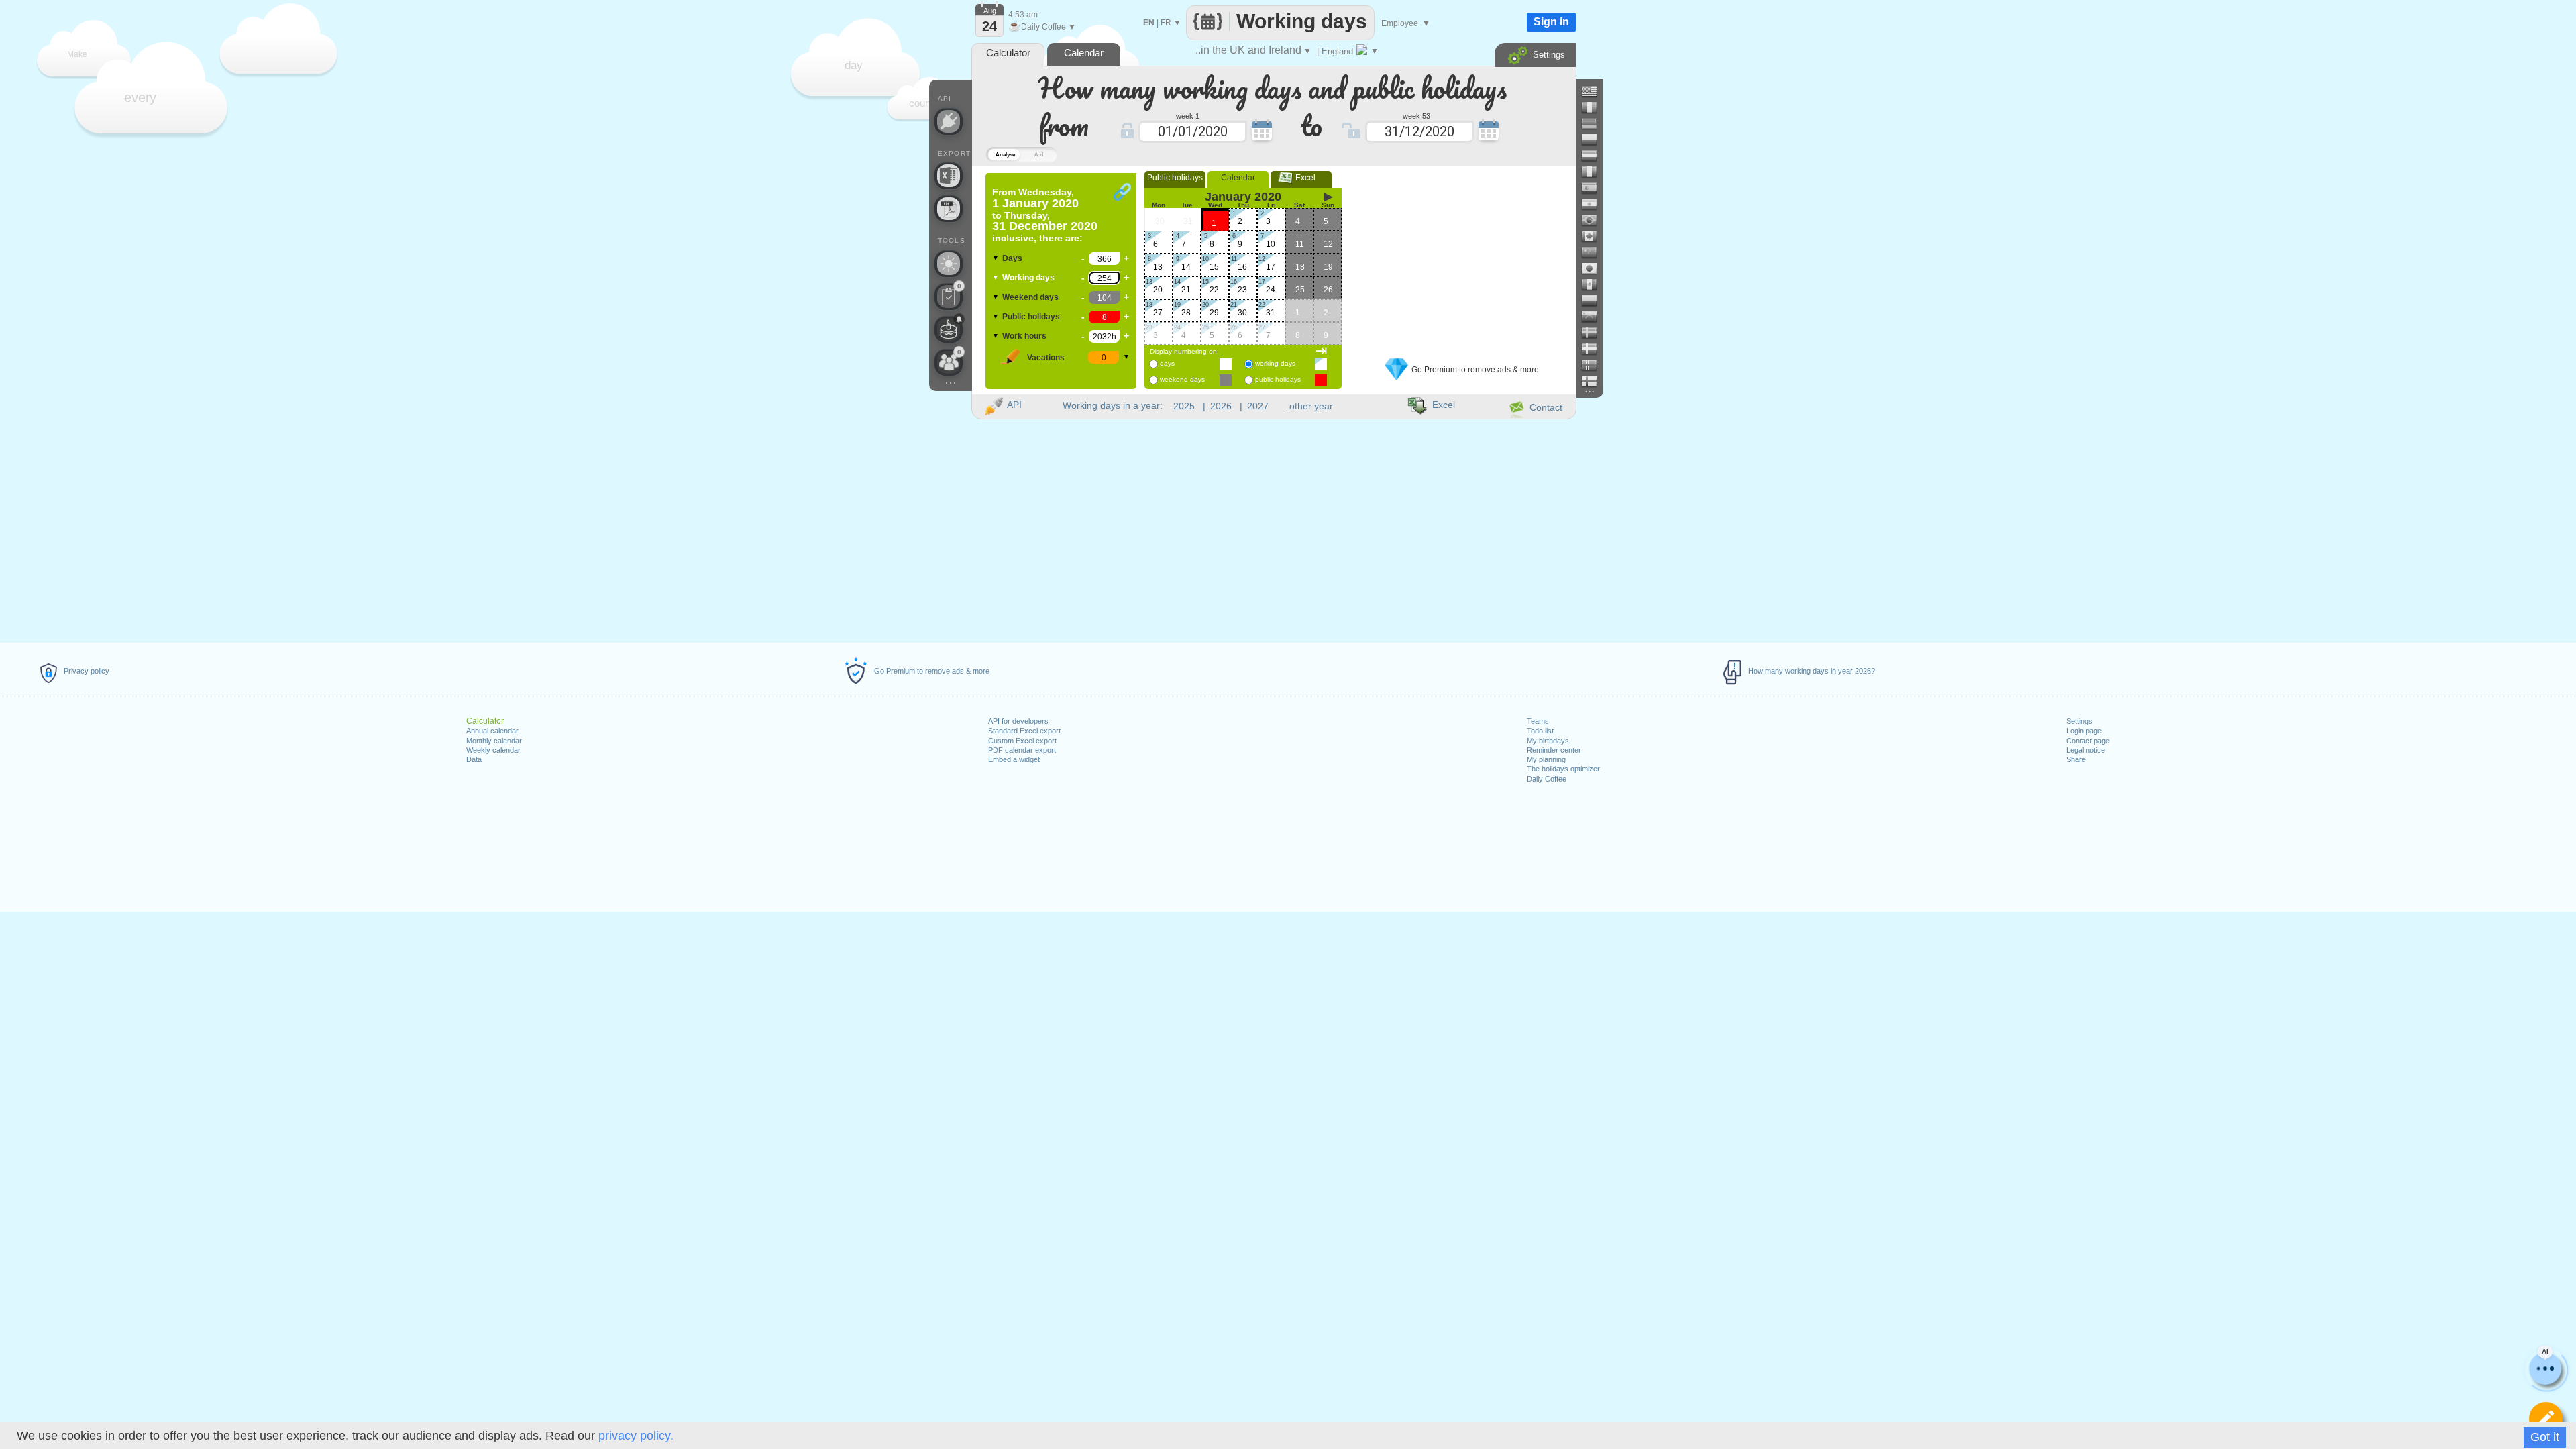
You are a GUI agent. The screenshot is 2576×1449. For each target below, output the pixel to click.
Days (1012, 258)
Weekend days (1030, 297)
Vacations (1046, 358)
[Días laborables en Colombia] (1595, 301)
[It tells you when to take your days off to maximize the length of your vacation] (949, 264)
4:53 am (1023, 15)
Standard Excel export (1024, 731)
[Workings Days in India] (1595, 204)
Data (474, 759)
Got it (2545, 1437)
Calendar (1238, 178)
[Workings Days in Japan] (1595, 268)
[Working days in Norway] (1595, 365)
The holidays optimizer (1563, 769)
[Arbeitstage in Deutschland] (1595, 123)
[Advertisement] (1462, 257)
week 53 (1416, 115)
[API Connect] (949, 121)
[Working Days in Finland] (1595, 381)
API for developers (1018, 721)
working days (1275, 363)
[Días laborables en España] (1595, 188)
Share (2076, 759)
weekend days (1182, 379)
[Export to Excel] (949, 176)
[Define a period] (2546, 1419)
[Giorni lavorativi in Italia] (1595, 172)
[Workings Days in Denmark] (1595, 349)
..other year (1308, 406)
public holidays (1278, 379)
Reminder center (1554, 750)
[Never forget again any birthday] (949, 329)
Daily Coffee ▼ (1042, 27)
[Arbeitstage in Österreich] (1595, 156)
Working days (1028, 278)
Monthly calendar (494, 741)
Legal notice (2086, 750)
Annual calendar (492, 731)
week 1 (1188, 115)
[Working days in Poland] (1595, 140)
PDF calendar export (1022, 750)
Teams (1538, 721)
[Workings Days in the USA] (1595, 91)
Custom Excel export (1022, 741)
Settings (2079, 721)
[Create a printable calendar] (949, 209)
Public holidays (1031, 317)
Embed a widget (1014, 759)
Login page (2084, 731)
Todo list (1540, 731)
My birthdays (1548, 741)
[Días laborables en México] (1595, 284)
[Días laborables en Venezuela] (1595, 317)
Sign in (1551, 22)
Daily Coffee (1547, 779)
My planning (1546, 759)
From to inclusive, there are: (1045, 215)
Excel (1301, 178)
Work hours (1024, 336)
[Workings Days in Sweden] (1595, 333)
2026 (1221, 406)
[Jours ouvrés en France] (1595, 107)
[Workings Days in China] (1595, 252)
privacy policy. (636, 1436)
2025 (1184, 406)
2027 (1258, 406)
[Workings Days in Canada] (1595, 236)
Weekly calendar (493, 750)
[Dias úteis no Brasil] (1595, 220)
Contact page (2088, 741)
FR (1166, 23)
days (1167, 363)
